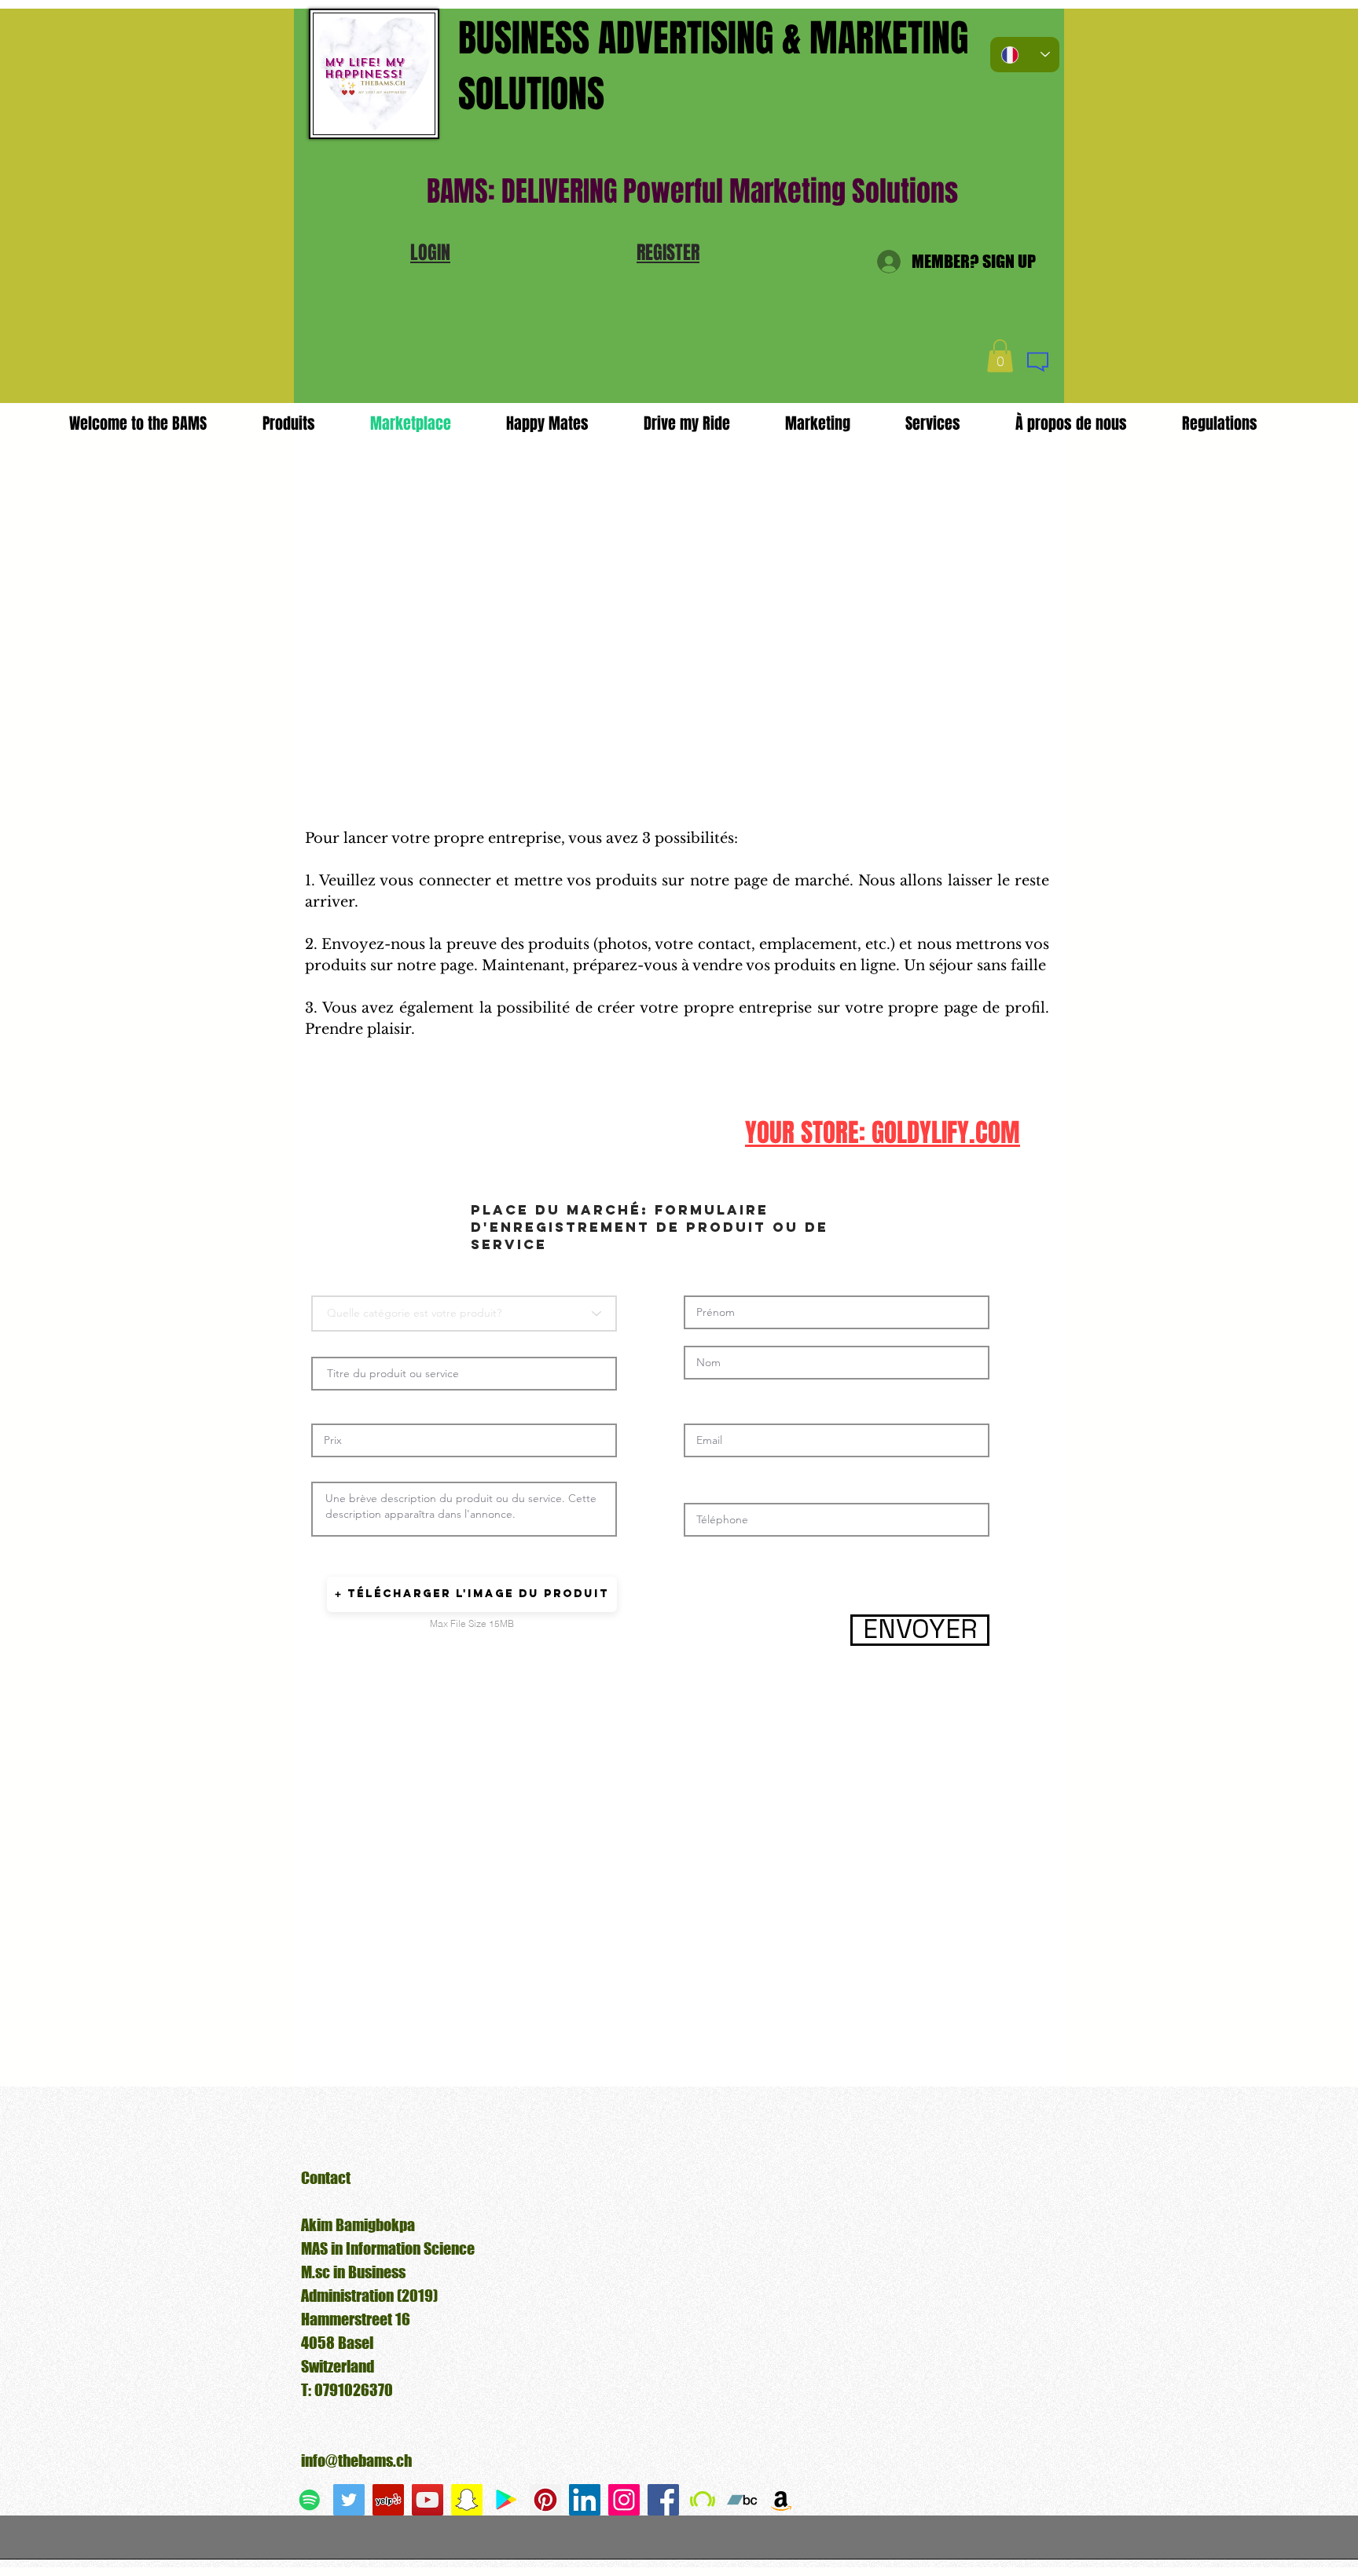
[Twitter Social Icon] (349, 2500)
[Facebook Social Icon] (663, 2500)
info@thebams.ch (356, 2461)
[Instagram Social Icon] (624, 2500)
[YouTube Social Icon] (428, 2500)
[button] (430, 253)
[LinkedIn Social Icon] (585, 2500)
